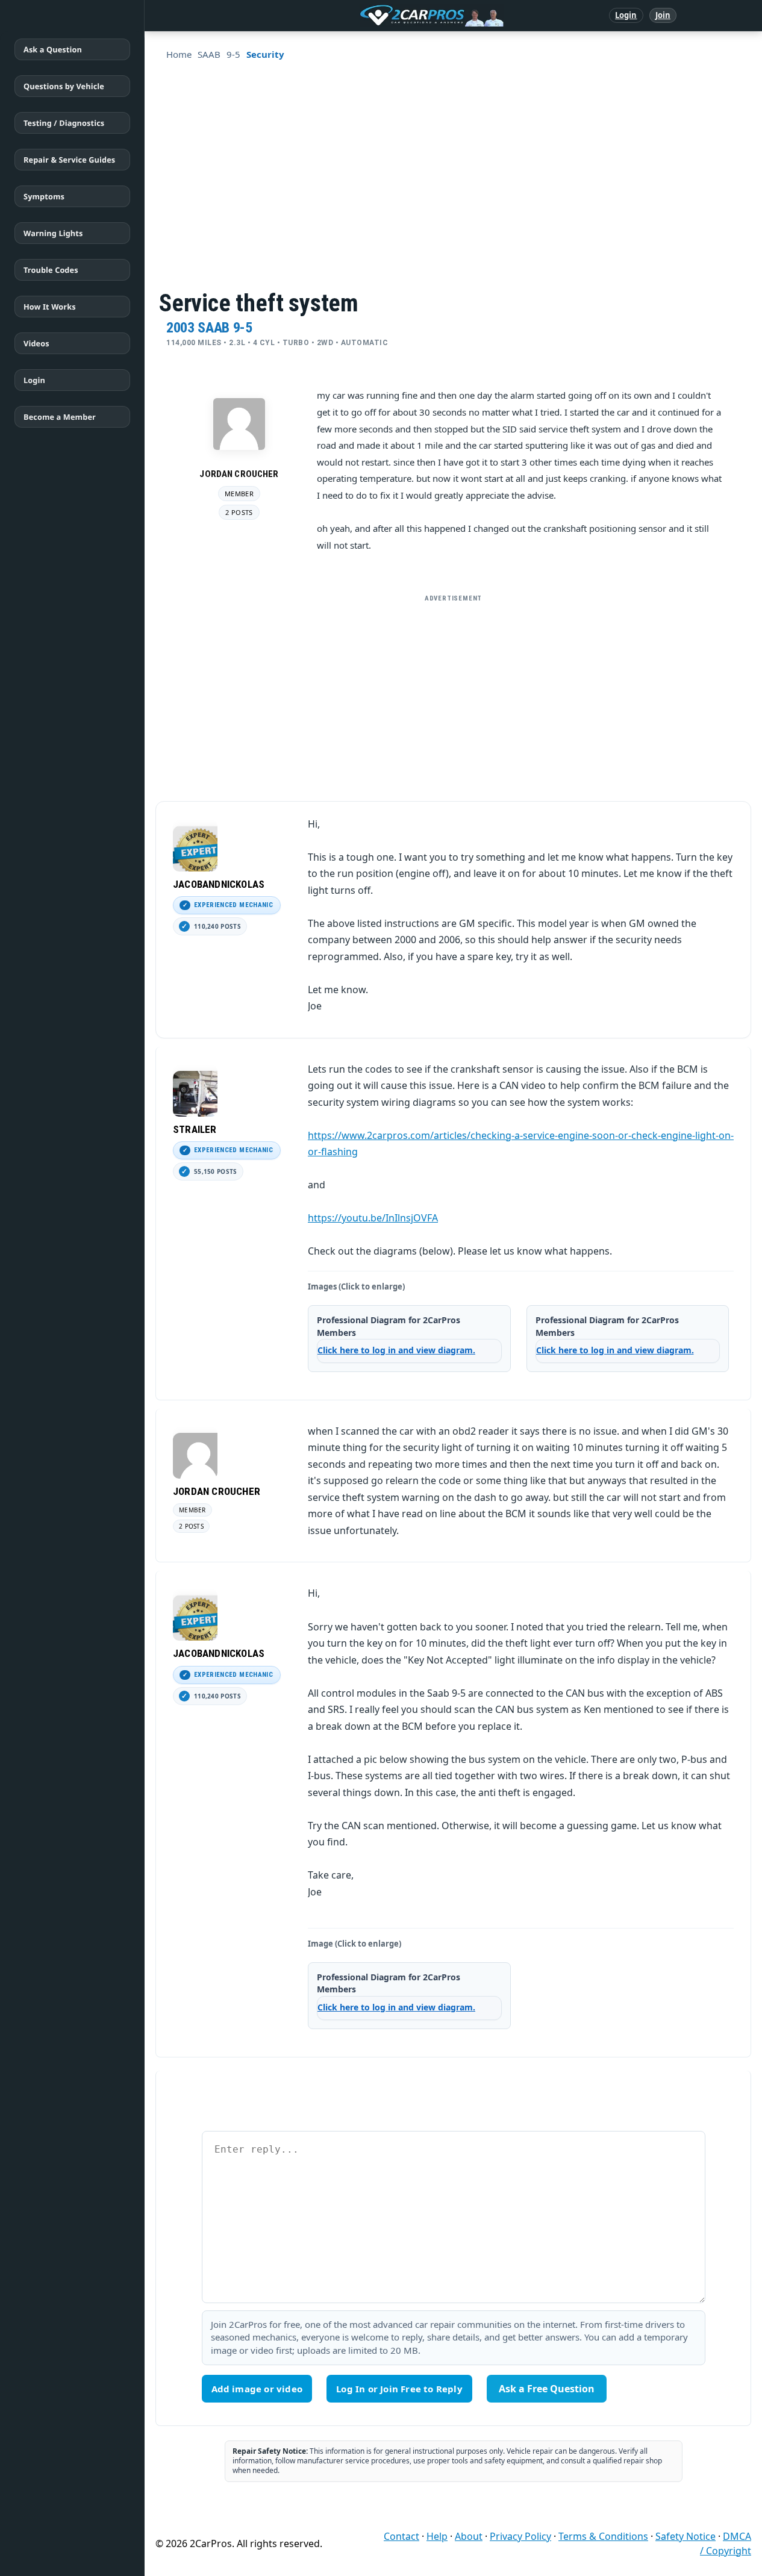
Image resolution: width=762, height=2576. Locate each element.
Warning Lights (53, 233)
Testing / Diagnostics (64, 123)
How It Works (50, 307)
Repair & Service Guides (69, 160)
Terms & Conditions (603, 2536)
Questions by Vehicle (64, 86)
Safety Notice (685, 2536)
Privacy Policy (520, 2536)
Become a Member (60, 417)
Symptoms (44, 196)
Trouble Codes (51, 270)
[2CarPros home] (369, 16)
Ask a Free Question (547, 2389)
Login (626, 15)
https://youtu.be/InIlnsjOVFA (373, 1218)
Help (437, 2536)
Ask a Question (53, 49)
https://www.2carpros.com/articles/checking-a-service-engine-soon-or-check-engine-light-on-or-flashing (521, 1144)
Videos (36, 343)
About (469, 2536)
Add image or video (257, 2389)
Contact (401, 2536)
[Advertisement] (454, 693)
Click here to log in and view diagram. (396, 1350)
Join (663, 15)
